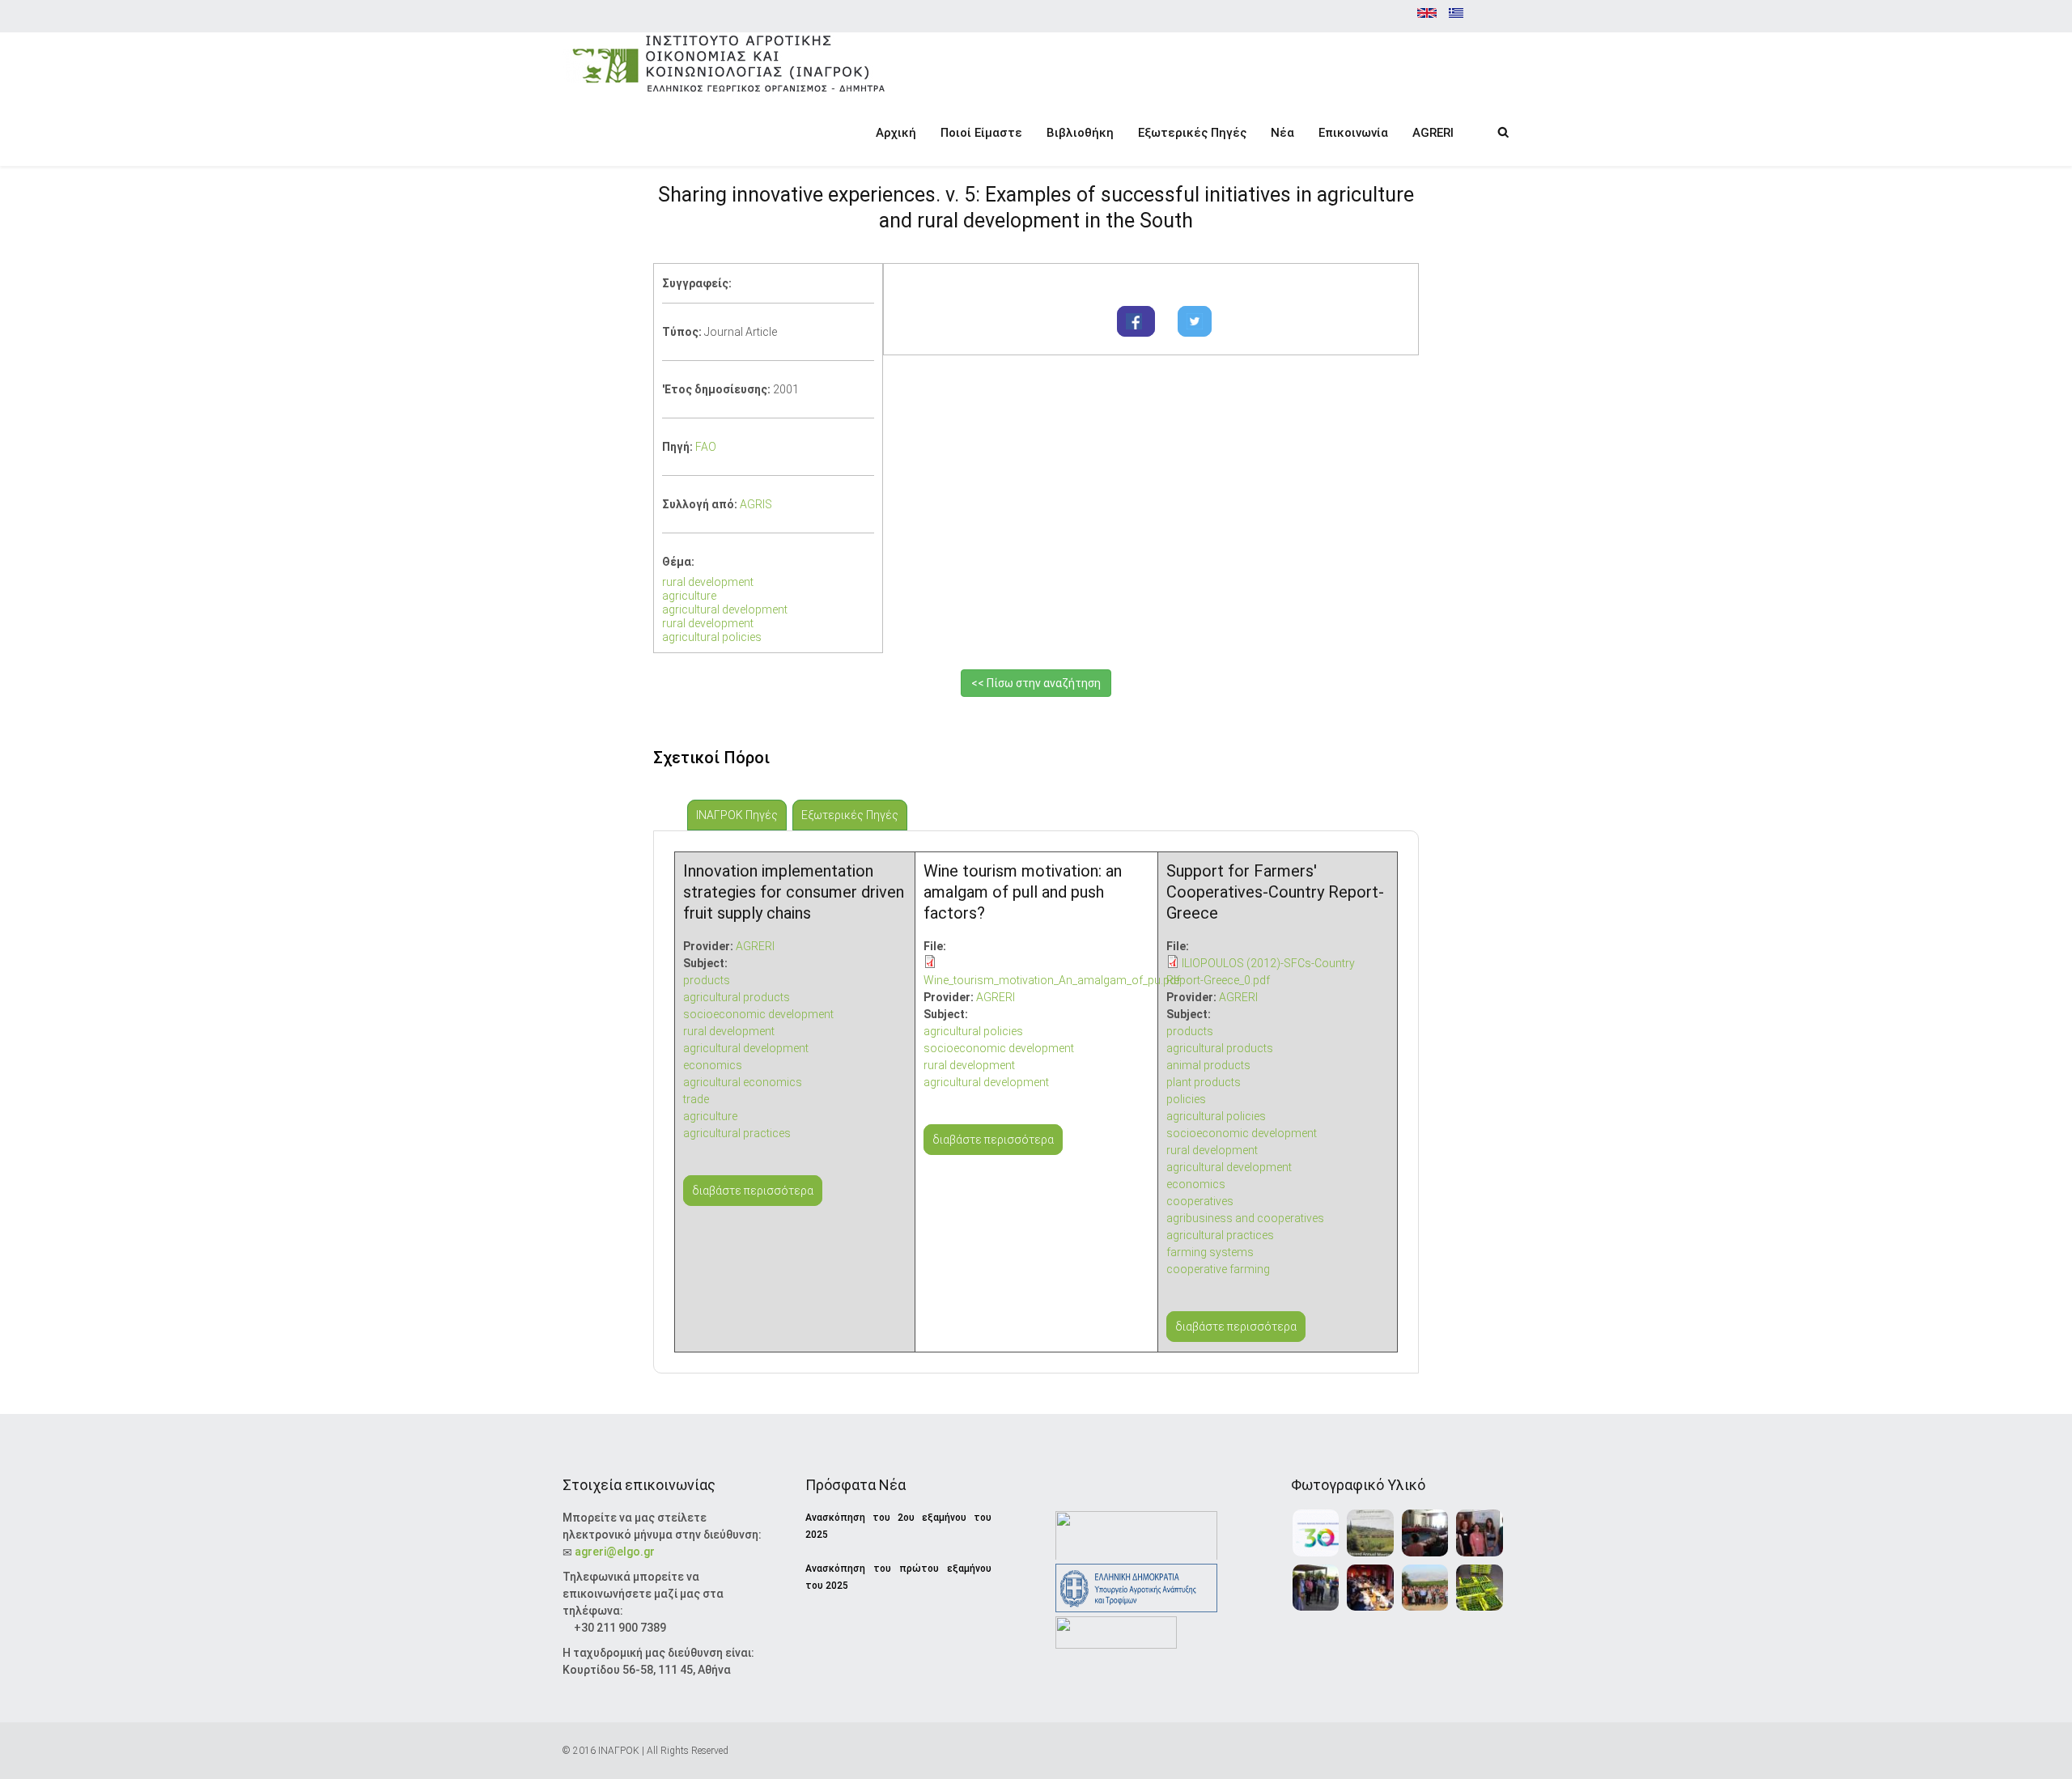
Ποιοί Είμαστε (981, 133)
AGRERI (1433, 133)
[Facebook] (1136, 321)
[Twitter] (1195, 321)
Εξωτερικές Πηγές (1192, 133)
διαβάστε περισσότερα (753, 1191)
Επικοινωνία (1353, 133)
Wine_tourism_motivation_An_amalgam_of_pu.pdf (1052, 980)
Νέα (1282, 133)
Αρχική (896, 133)
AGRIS (756, 504)
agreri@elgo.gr (615, 1552)
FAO (706, 447)
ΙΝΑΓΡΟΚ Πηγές (741, 815)
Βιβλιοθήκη (1080, 133)
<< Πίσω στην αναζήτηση (1036, 683)
